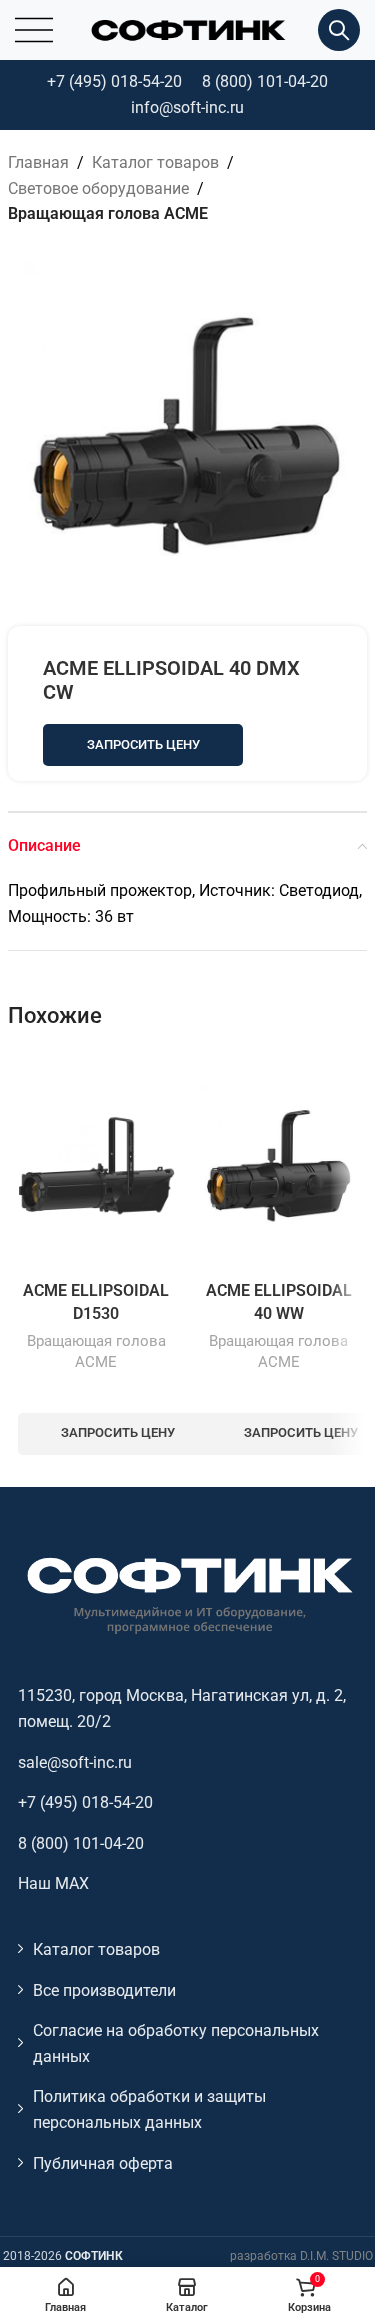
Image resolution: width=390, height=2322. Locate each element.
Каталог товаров (155, 162)
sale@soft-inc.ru (75, 1762)
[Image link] (188, 1594)
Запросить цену (143, 744)
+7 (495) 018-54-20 (114, 81)
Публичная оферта (103, 2163)
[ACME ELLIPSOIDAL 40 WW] (279, 1161)
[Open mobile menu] (34, 30)
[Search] (339, 30)
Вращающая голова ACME (108, 213)
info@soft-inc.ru (187, 107)
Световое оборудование (98, 188)
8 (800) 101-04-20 (265, 81)
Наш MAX (53, 1883)
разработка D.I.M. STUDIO (301, 2256)
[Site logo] (188, 28)
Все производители (104, 1990)
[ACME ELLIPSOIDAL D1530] (96, 1161)
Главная (38, 162)
